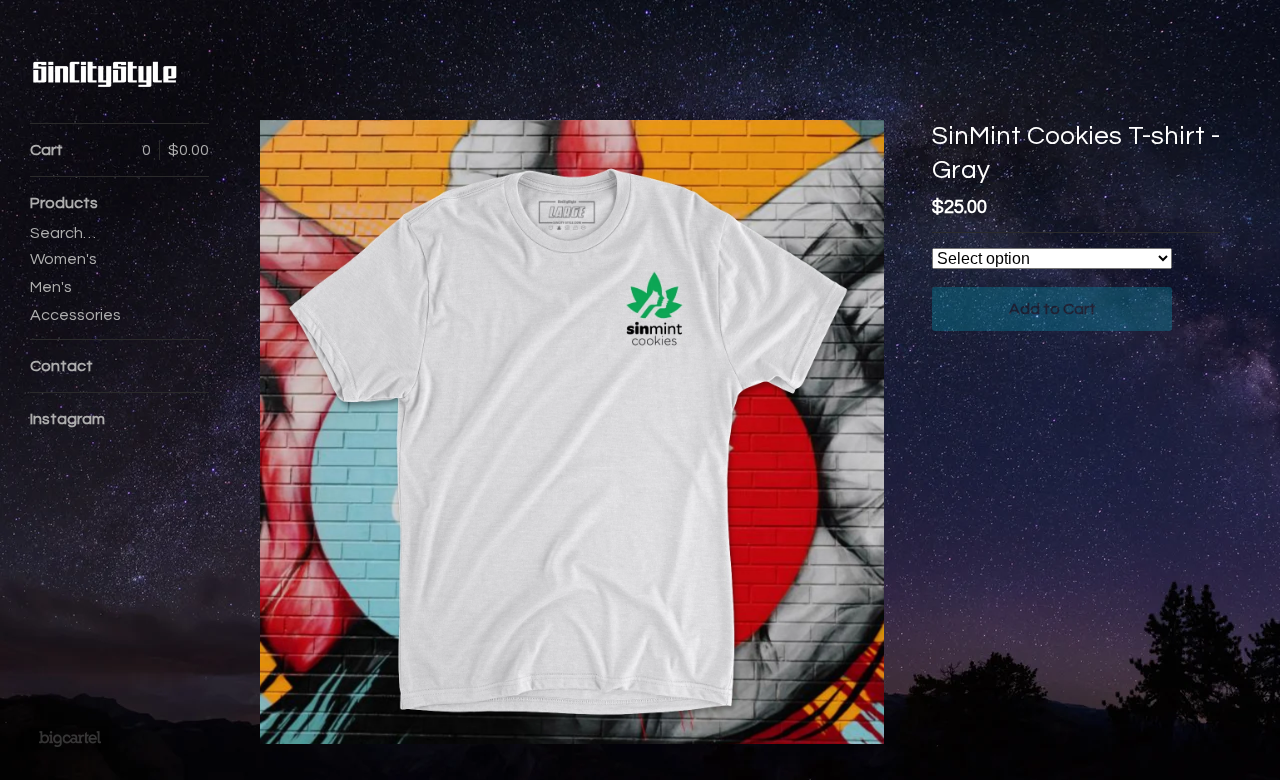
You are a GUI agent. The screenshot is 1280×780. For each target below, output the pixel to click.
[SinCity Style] (105, 72)
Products (64, 203)
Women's (63, 259)
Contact (61, 366)
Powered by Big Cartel (69, 738)
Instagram (67, 419)
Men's (51, 287)
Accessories (75, 315)
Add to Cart (1052, 309)
